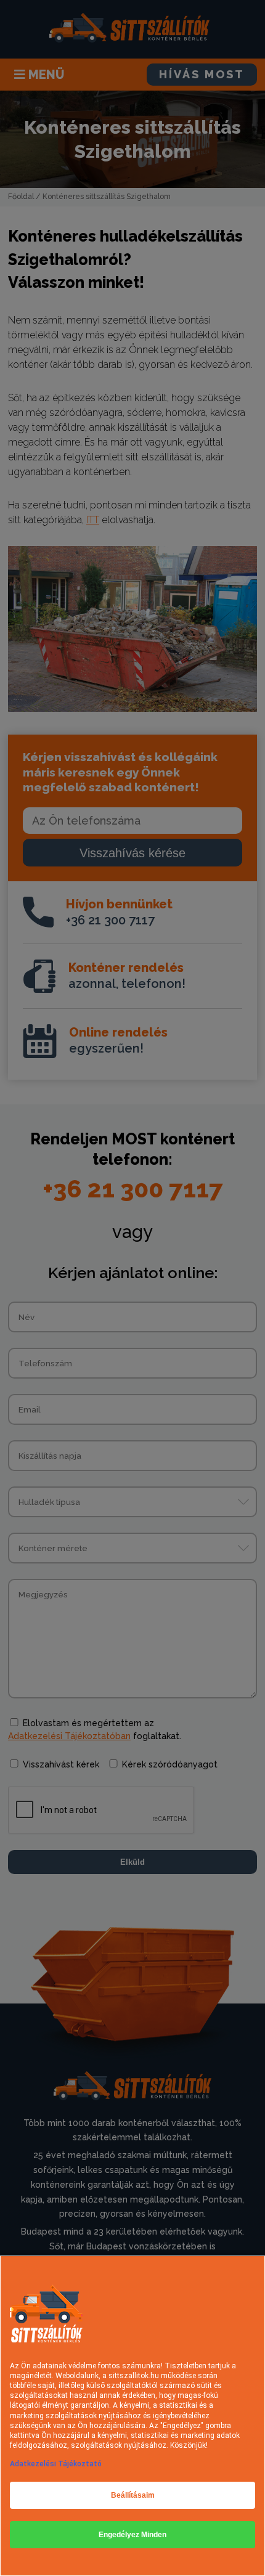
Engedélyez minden (132, 2535)
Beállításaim (133, 2495)
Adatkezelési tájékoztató (56, 2464)
